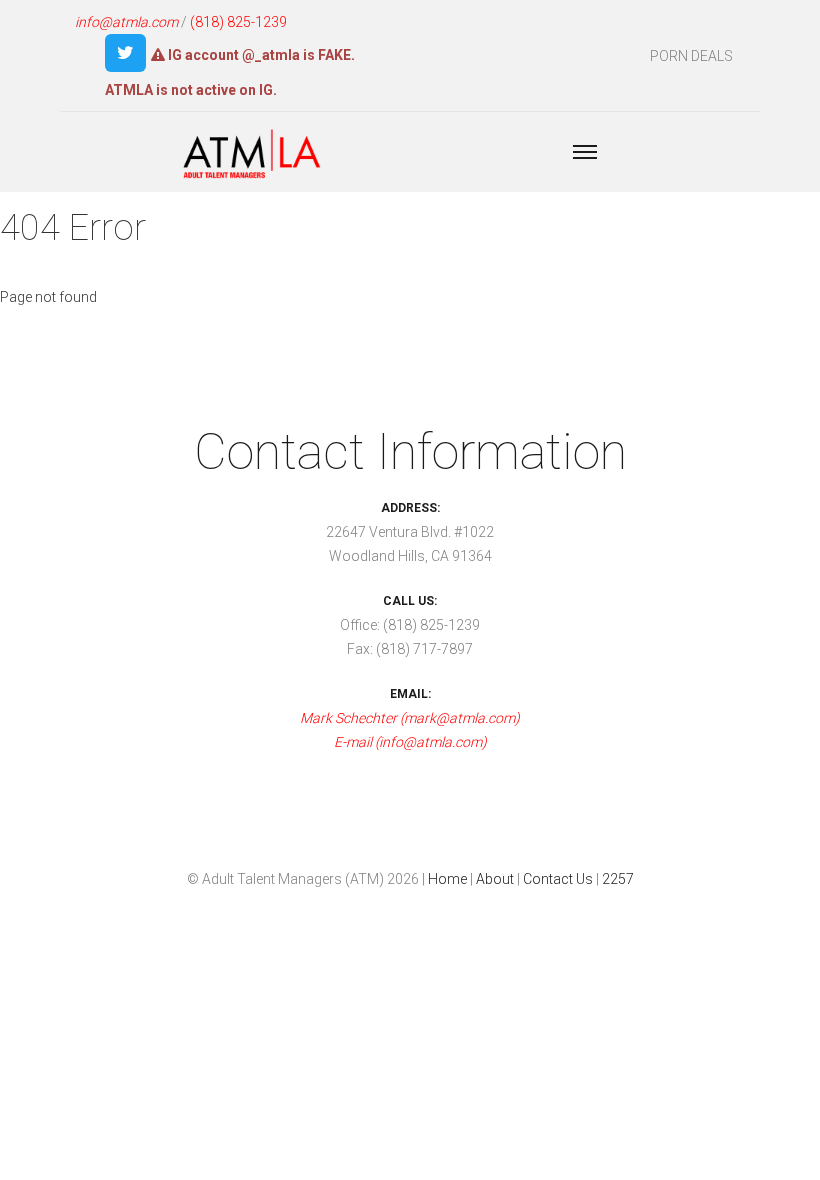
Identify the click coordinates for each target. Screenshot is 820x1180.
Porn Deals (691, 56)
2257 (618, 879)
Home (447, 879)
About (495, 879)
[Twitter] (125, 53)
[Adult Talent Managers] (252, 156)
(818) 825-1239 (238, 22)
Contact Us (558, 879)
